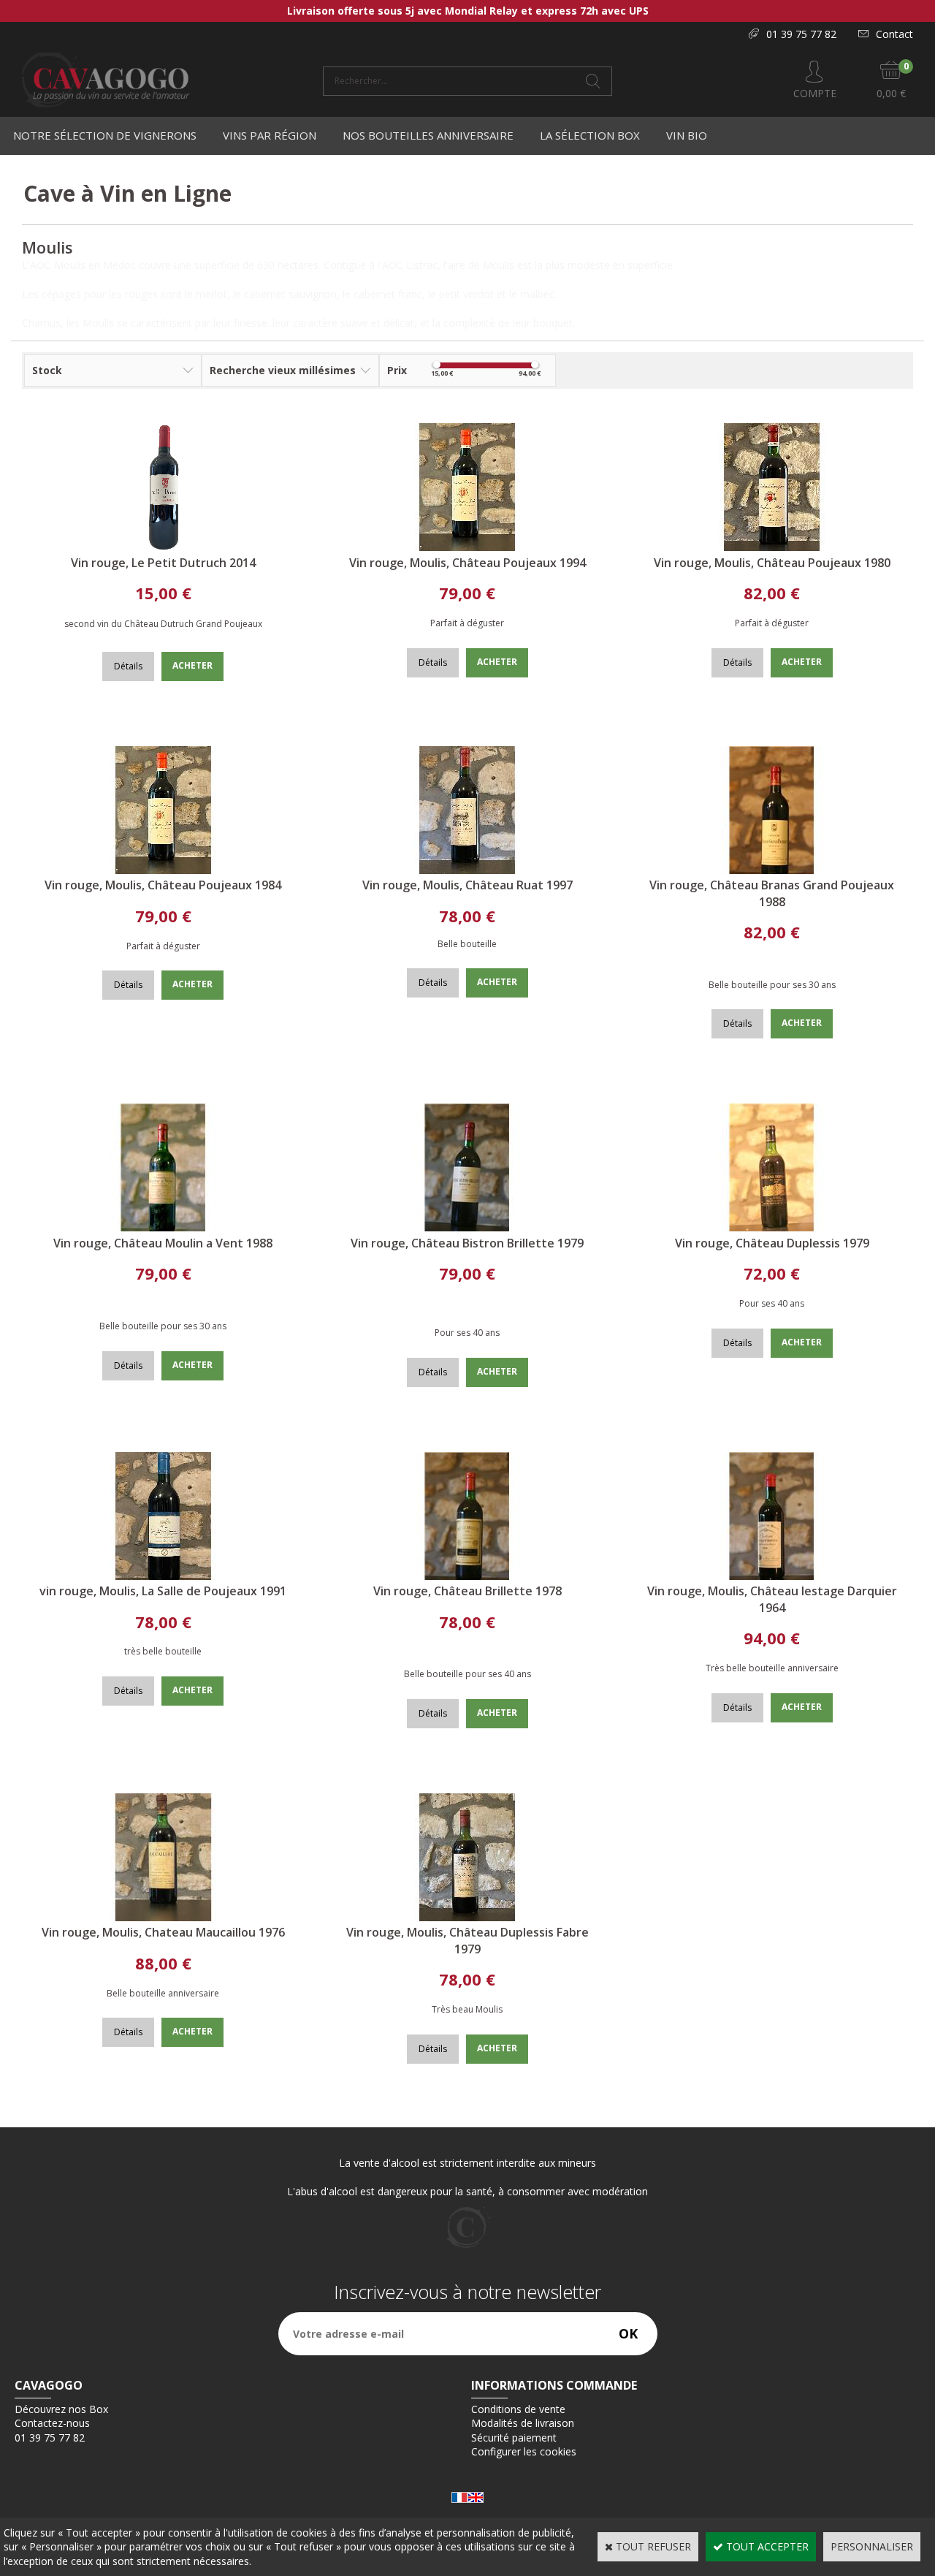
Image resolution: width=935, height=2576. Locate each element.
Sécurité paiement (514, 2438)
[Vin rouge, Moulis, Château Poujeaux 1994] (467, 547)
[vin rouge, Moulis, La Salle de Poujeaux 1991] (163, 1576)
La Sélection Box (590, 135)
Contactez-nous (52, 2423)
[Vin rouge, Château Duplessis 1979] (772, 1227)
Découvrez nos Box (61, 2409)
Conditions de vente (518, 2409)
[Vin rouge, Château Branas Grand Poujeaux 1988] (772, 870)
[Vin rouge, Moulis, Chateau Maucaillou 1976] (163, 1917)
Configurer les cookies (524, 2451)
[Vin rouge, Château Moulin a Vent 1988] (163, 1227)
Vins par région (270, 135)
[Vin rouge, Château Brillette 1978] (467, 1576)
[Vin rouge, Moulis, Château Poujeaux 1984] (163, 870)
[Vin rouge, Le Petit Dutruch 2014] (163, 547)
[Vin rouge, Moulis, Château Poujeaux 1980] (772, 547)
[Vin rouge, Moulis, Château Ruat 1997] (467, 870)
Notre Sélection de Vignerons (105, 135)
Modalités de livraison (523, 2423)
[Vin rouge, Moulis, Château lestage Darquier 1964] (772, 1576)
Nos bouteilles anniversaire (428, 135)
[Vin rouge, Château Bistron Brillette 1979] (467, 1227)
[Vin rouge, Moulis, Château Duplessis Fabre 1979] (467, 1917)
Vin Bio (687, 135)
